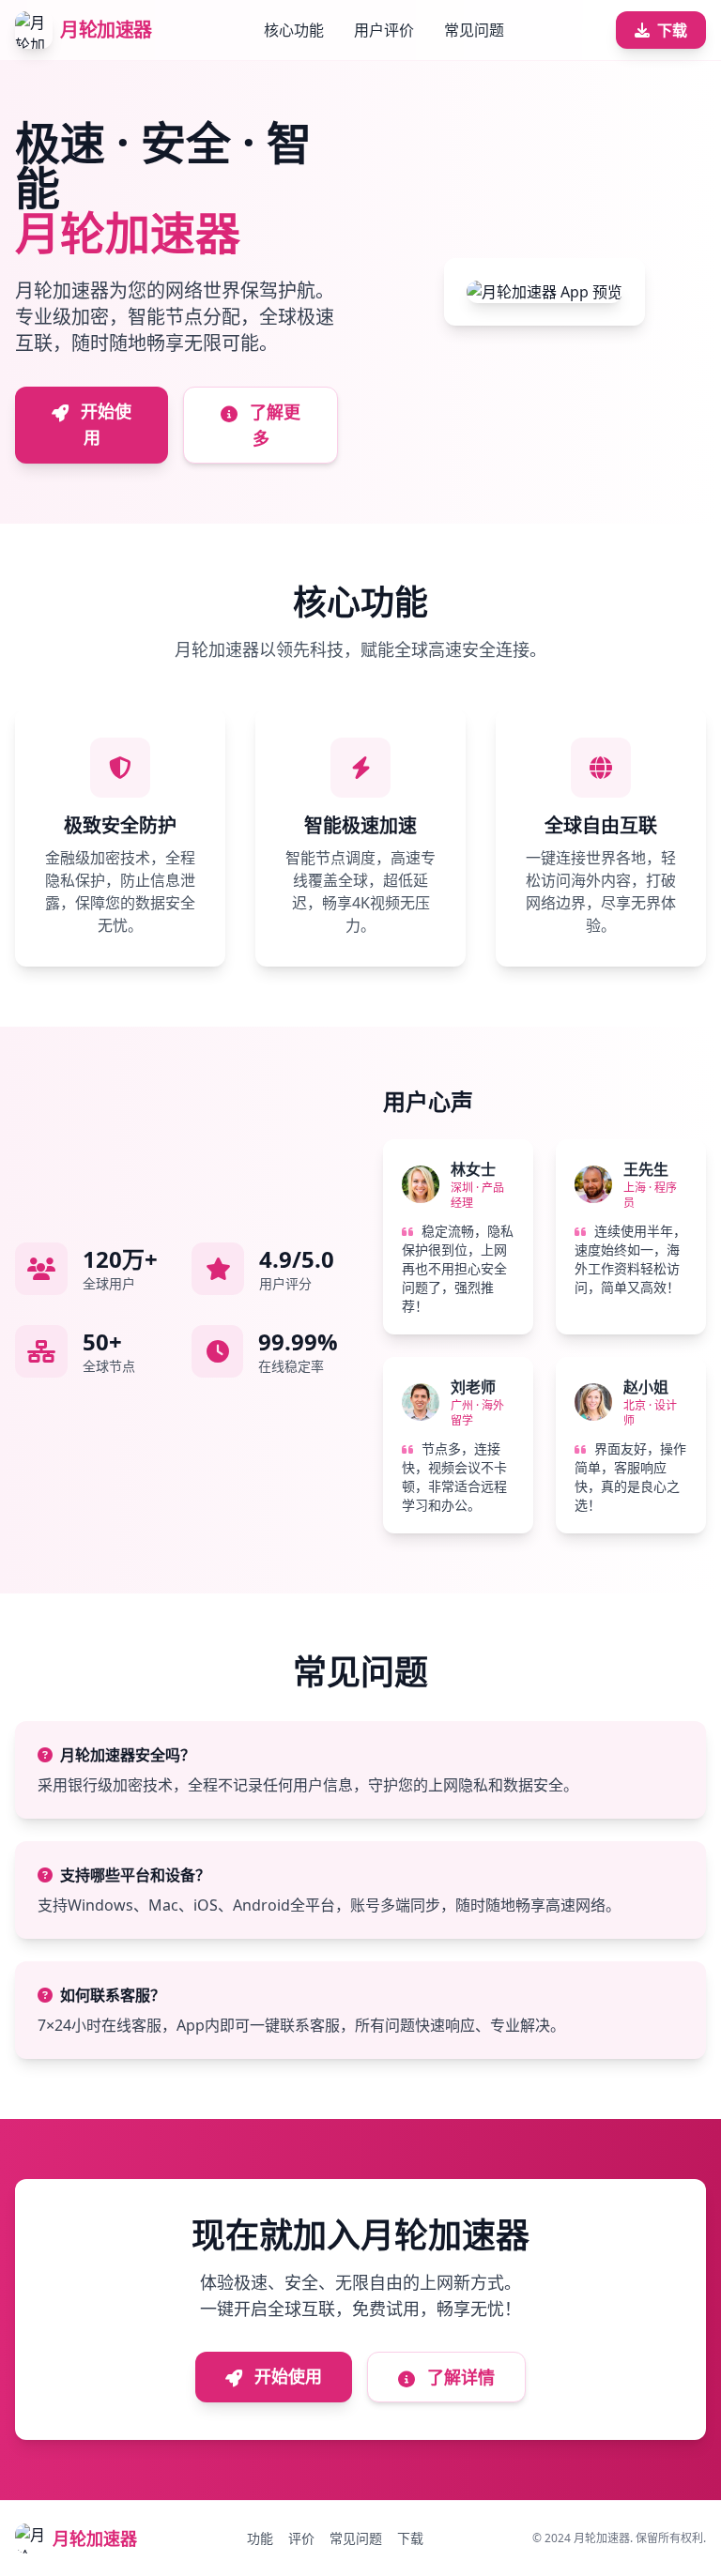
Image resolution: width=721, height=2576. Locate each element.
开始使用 (104, 424)
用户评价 (384, 30)
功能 (260, 2538)
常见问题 (474, 30)
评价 (301, 2538)
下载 (672, 30)
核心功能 (294, 30)
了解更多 (273, 425)
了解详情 (459, 2377)
